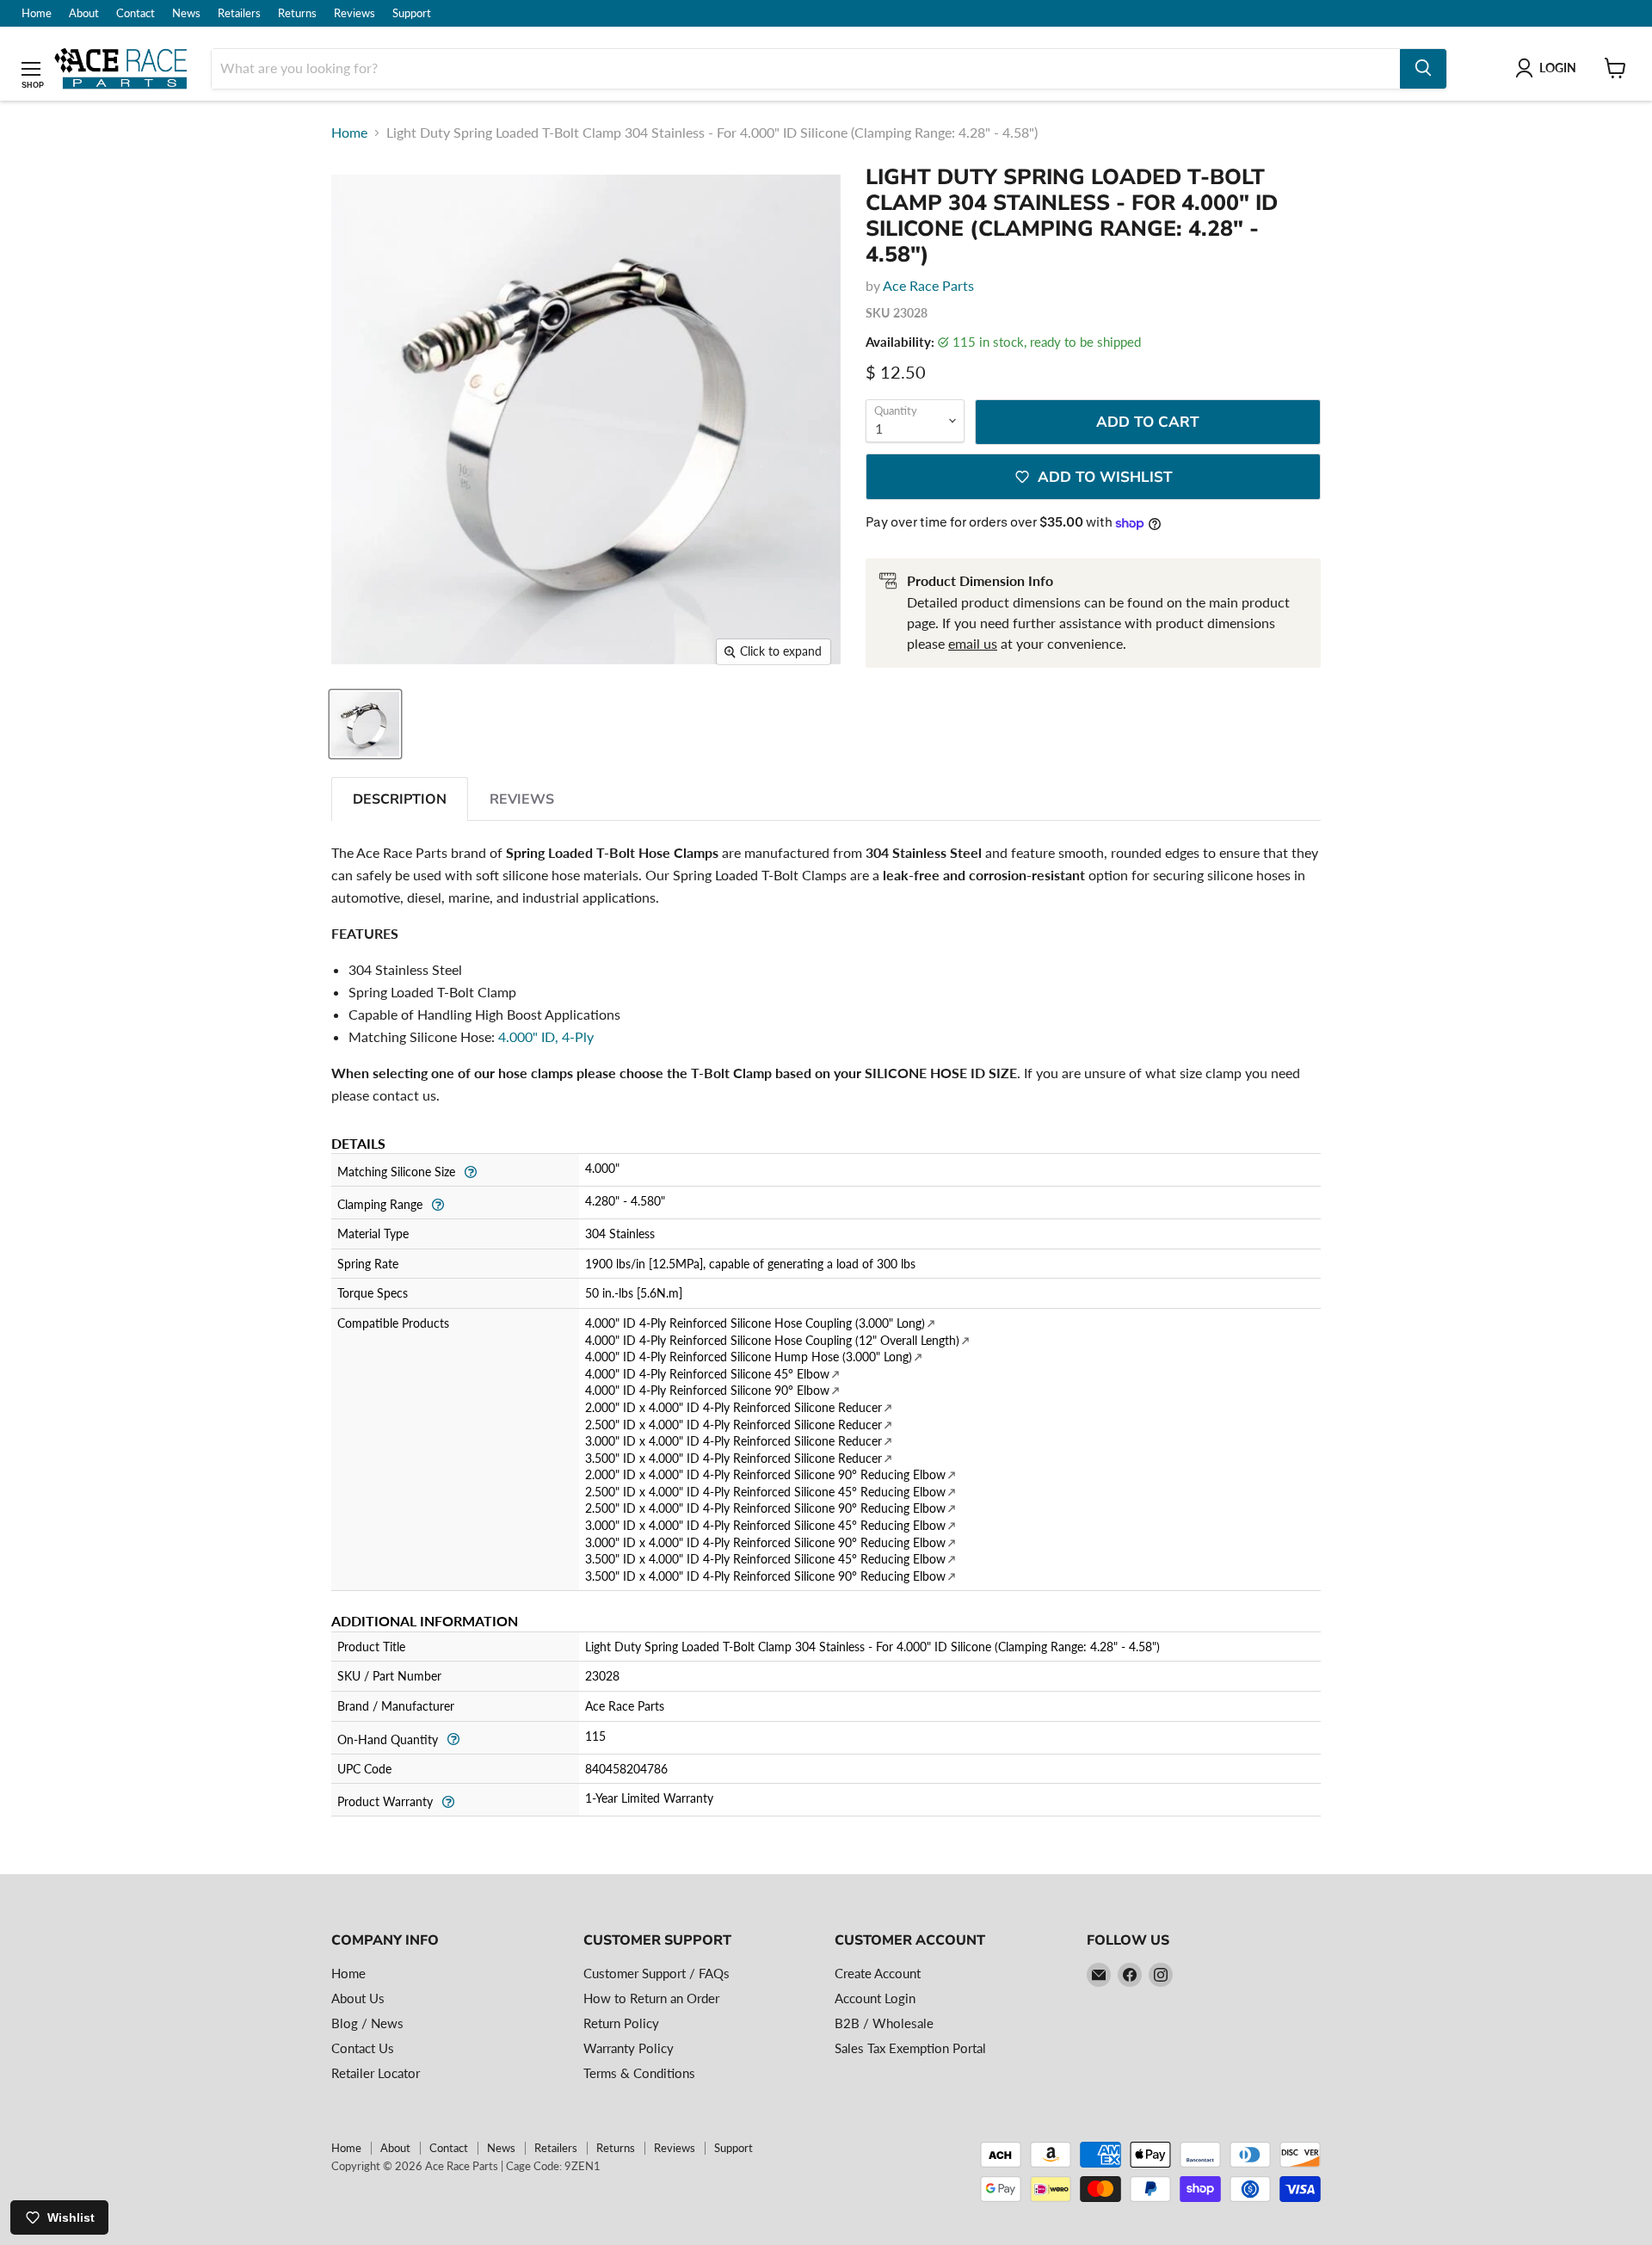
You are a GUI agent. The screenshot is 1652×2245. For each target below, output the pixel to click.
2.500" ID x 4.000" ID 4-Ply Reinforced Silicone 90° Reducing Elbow (765, 1508)
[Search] (1423, 68)
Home (37, 13)
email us (973, 643)
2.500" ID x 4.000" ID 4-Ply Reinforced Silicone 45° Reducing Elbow (765, 1492)
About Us (358, 1998)
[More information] (470, 1170)
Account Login (875, 1998)
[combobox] (806, 68)
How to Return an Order (651, 1998)
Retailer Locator (376, 2073)
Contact (136, 13)
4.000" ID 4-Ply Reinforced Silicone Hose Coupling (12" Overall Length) (772, 1340)
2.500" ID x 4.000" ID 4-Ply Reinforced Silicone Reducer (734, 1425)
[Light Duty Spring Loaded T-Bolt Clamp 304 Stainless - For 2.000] (365, 724)
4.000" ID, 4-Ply (546, 1036)
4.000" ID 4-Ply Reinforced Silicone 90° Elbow (707, 1390)
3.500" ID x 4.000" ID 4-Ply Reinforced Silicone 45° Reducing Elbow (765, 1559)
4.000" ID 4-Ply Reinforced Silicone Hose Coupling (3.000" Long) (755, 1323)
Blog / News (367, 2023)
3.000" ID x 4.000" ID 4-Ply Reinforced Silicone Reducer (734, 1441)
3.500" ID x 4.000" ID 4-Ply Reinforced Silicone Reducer (734, 1458)
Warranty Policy (629, 2048)
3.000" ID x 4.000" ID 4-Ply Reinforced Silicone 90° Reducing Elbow (765, 1542)
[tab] (400, 799)
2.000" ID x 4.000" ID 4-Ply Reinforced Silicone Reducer (734, 1407)
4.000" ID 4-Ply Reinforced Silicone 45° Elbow (707, 1374)
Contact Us (363, 2048)
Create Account (878, 1973)
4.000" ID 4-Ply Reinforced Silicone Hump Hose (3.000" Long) (749, 1357)
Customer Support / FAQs (656, 1973)
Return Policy (621, 2023)
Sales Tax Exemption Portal (910, 2048)
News (186, 13)
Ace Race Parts (928, 285)
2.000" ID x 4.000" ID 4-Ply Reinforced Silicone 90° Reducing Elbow (765, 1474)
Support (412, 13)
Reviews (354, 13)
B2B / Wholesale (884, 2023)
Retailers (239, 13)
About (84, 13)
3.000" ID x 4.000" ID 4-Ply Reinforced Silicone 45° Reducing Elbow (765, 1525)
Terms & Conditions (639, 2073)
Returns (297, 13)
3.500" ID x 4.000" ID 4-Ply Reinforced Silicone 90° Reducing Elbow (765, 1576)
